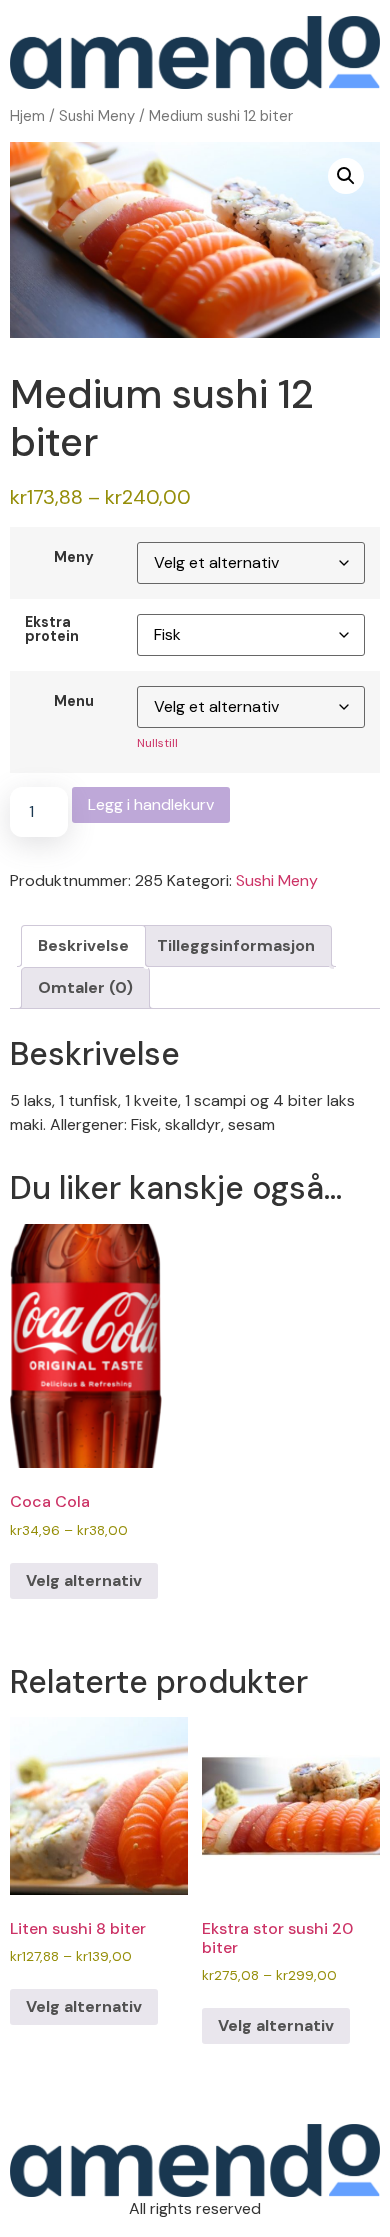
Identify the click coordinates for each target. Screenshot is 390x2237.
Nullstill (157, 743)
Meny (74, 557)
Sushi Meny (97, 116)
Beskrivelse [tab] (83, 945)
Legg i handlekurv (151, 804)
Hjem (27, 116)
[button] (346, 176)
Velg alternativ (84, 1580)
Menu (74, 701)
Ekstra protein (52, 629)
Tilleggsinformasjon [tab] (236, 945)
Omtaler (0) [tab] (85, 987)
